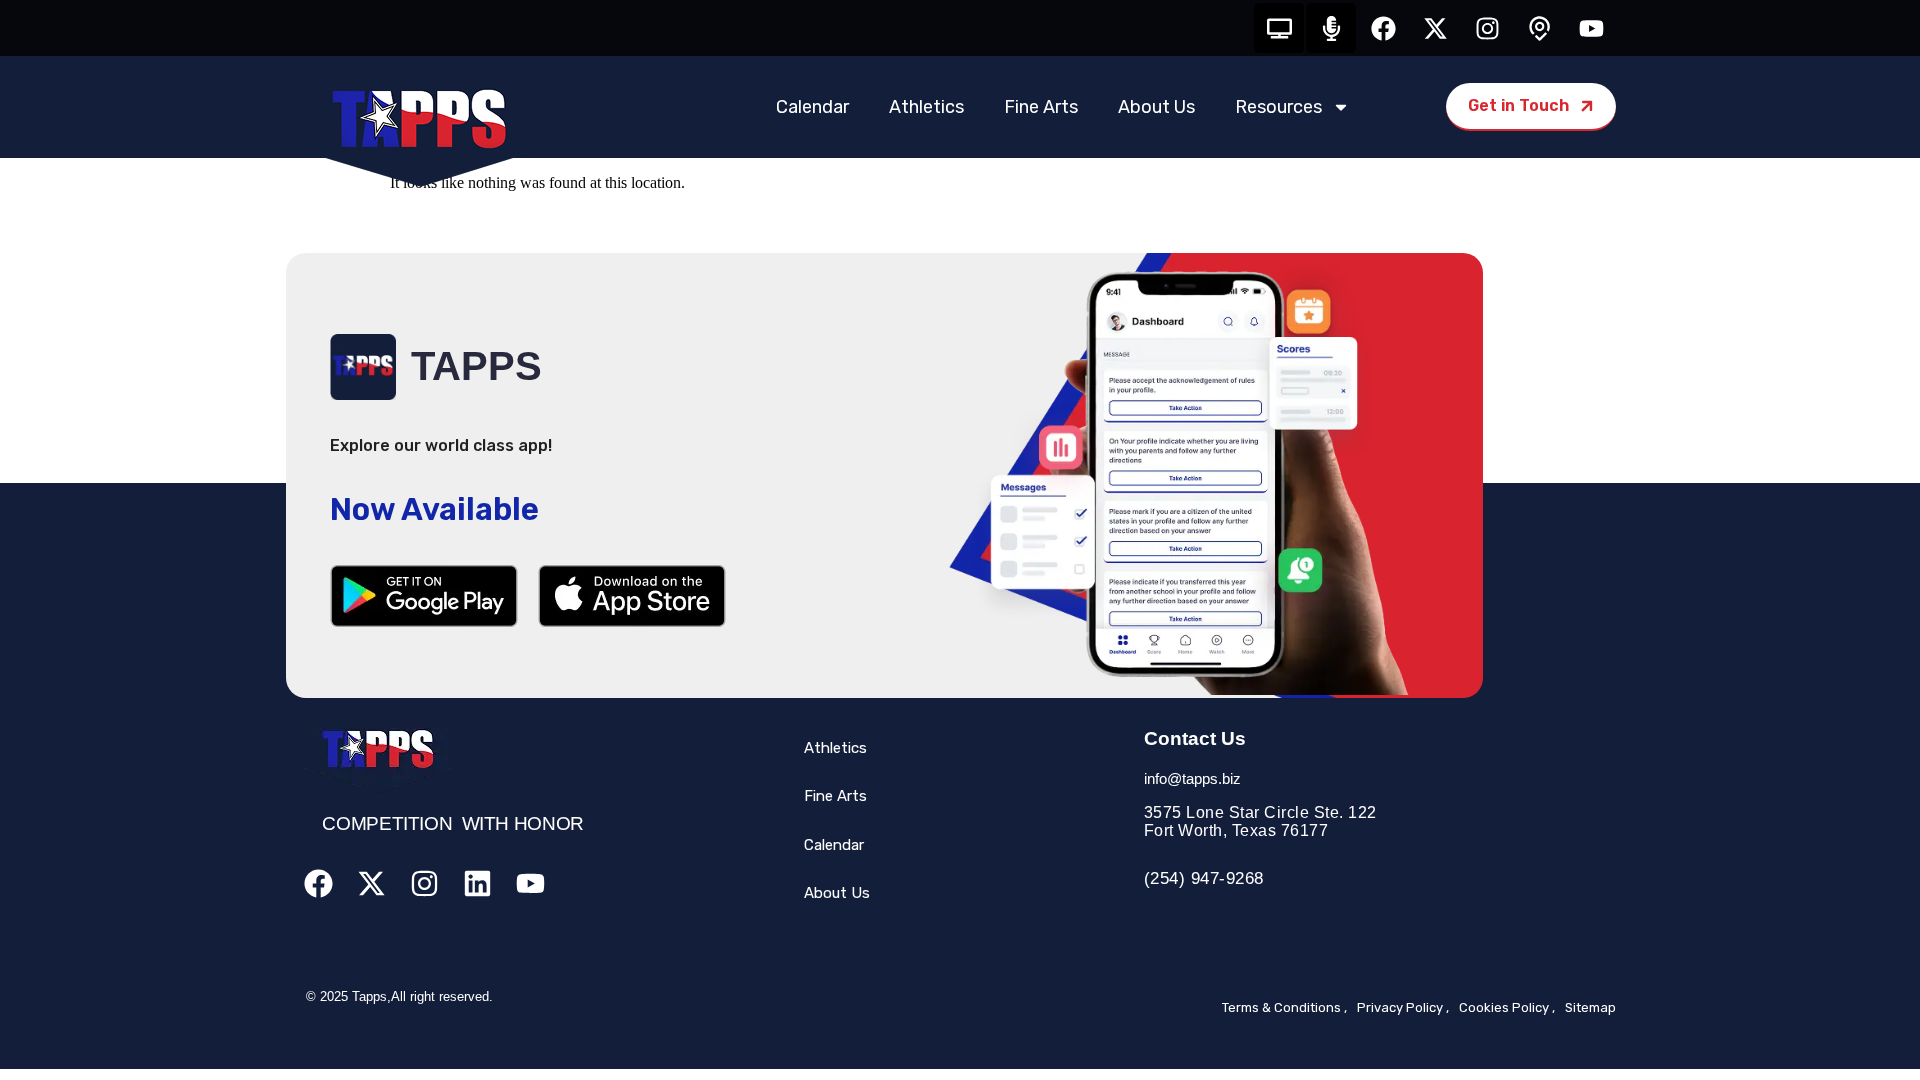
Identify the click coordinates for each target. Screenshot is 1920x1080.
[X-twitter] (1435, 28)
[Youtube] (1591, 28)
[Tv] (1279, 28)
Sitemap (1590, 1007)
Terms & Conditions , (1284, 1007)
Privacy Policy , (1403, 1007)
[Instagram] (1487, 28)
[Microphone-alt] (1331, 28)
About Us (1156, 107)
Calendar (812, 107)
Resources (1278, 107)
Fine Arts (1041, 107)
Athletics (926, 107)
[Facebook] (1383, 28)
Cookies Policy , (1507, 1007)
